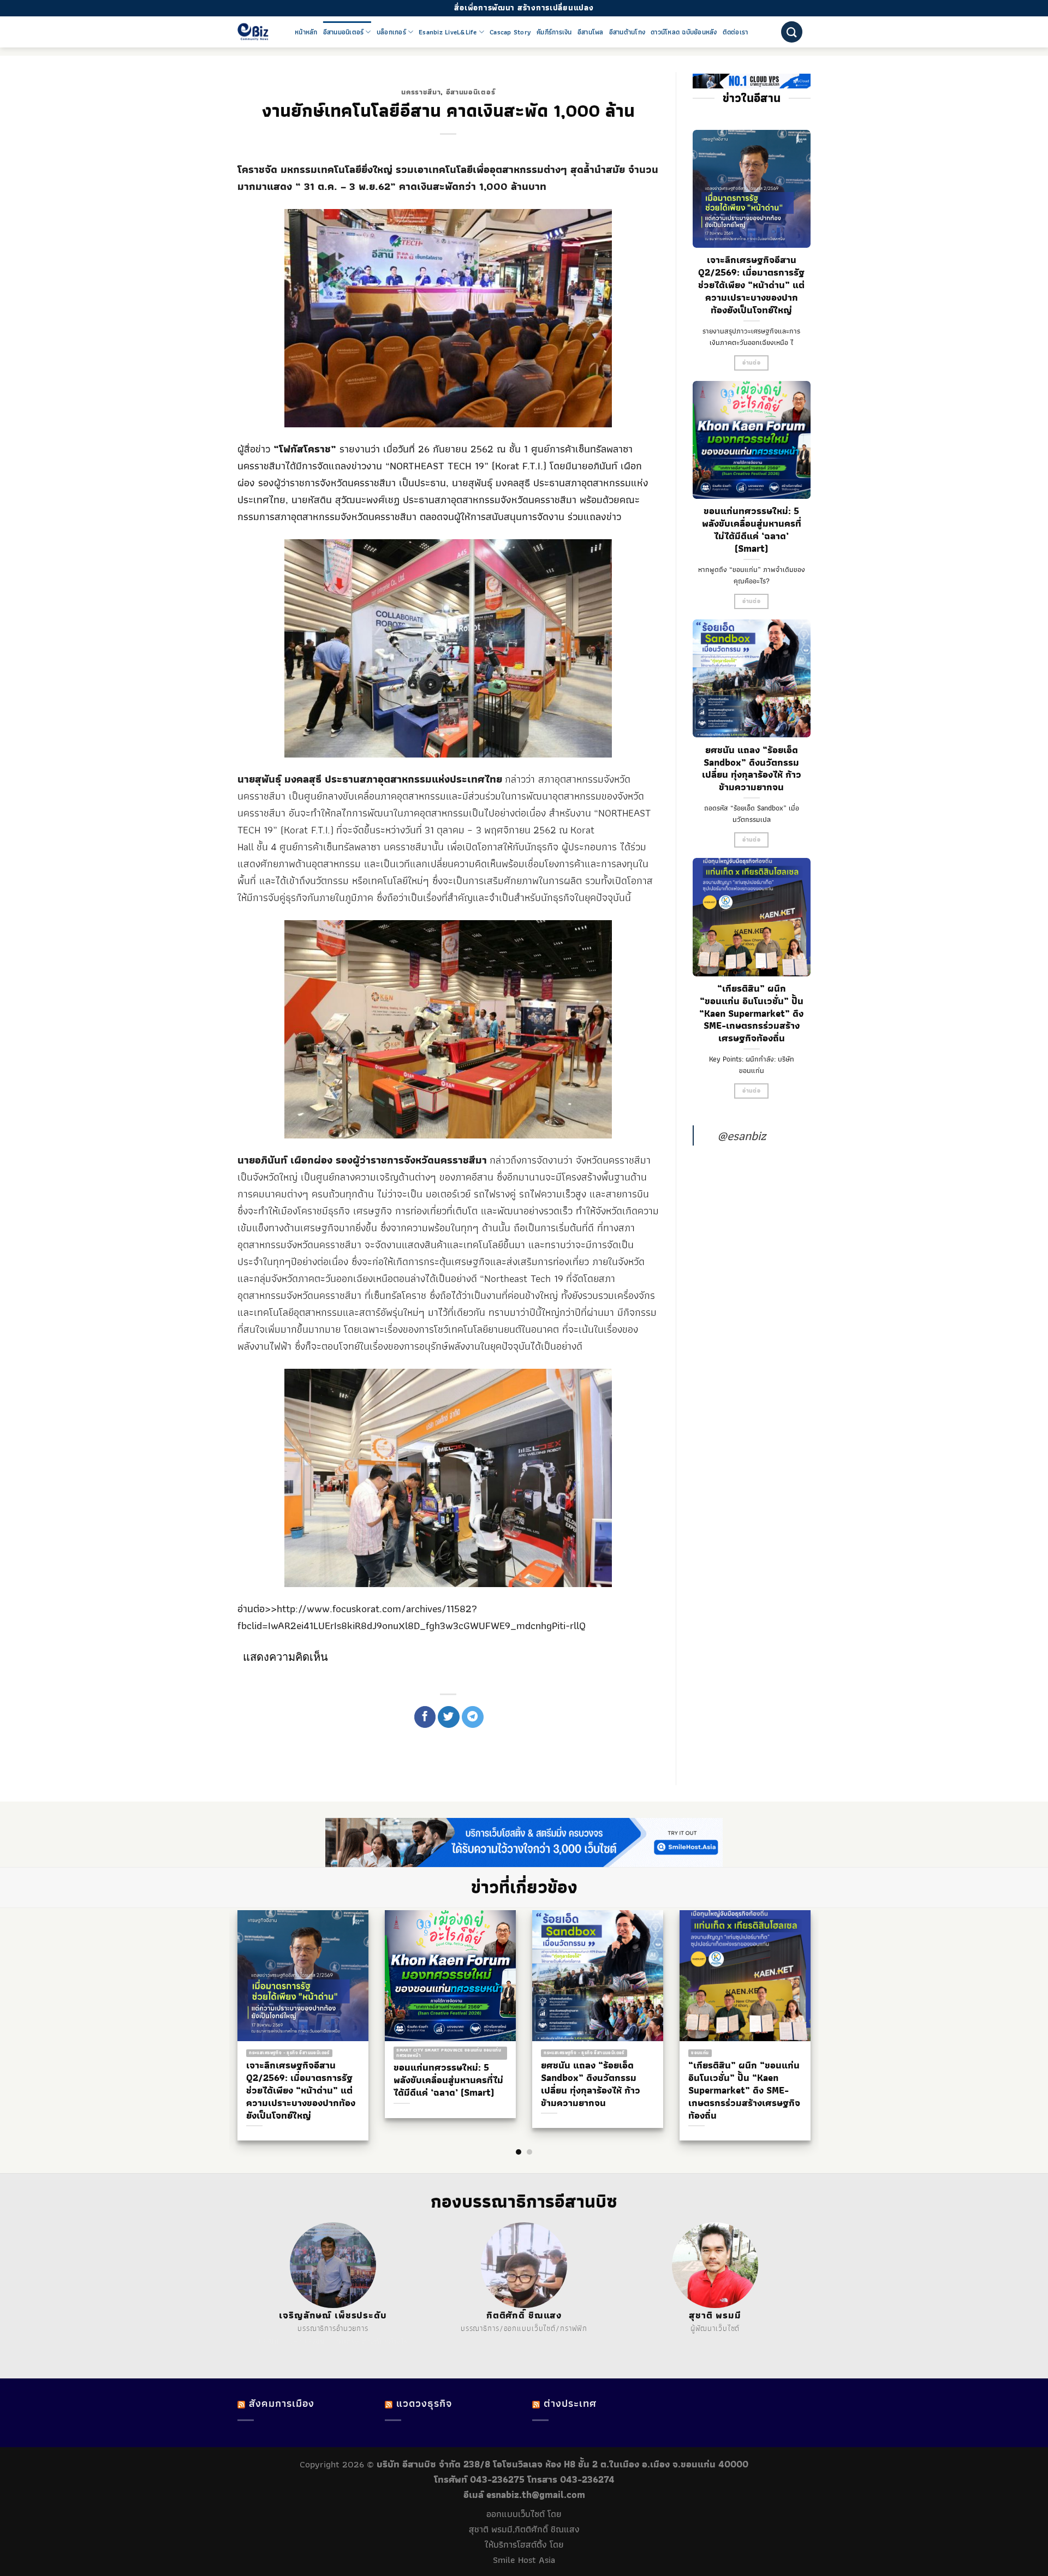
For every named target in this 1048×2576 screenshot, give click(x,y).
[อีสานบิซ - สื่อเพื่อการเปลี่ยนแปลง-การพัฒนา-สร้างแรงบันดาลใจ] (258, 32)
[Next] (819, 2004)
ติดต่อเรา (736, 32)
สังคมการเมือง (282, 2403)
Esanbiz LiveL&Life (448, 32)
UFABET (272, 2341)
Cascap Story (510, 32)
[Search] (792, 32)
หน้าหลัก (306, 32)
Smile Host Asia (524, 2560)
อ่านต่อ (751, 363)
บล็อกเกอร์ (391, 32)
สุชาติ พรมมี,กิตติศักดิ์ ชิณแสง (524, 2529)
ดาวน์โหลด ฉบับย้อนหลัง (684, 32)
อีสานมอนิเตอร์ (344, 32)
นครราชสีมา (421, 92)
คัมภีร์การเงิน (554, 32)
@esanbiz (742, 1135)
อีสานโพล (591, 32)
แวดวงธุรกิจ (424, 2403)
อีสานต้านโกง (627, 32)
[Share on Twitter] (449, 1717)
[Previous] (229, 2004)
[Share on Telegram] (473, 1717)
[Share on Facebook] (425, 1717)
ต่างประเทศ (570, 2403)
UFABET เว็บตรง (332, 2341)
